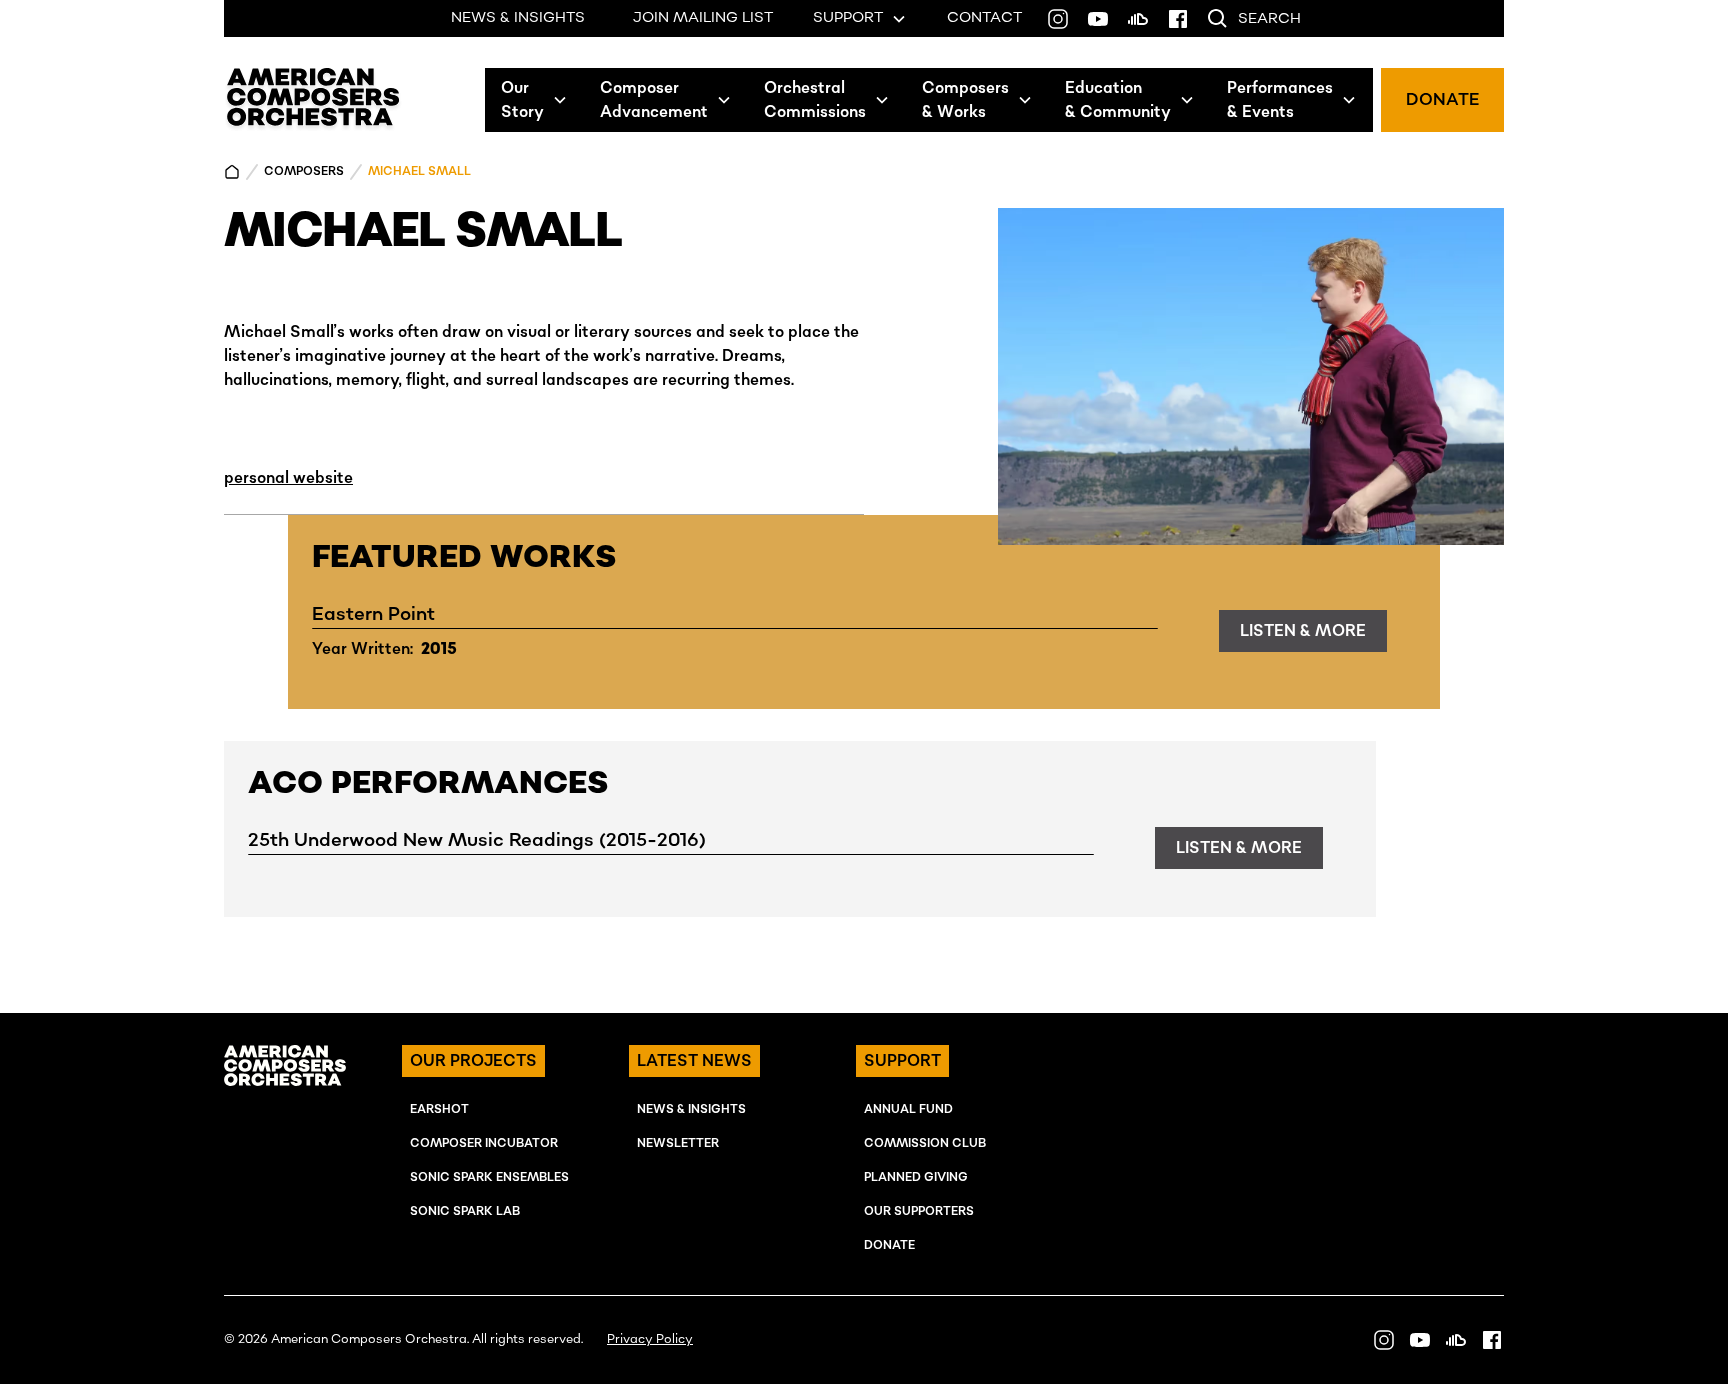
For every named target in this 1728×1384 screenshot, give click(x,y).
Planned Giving (916, 1177)
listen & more (1303, 631)
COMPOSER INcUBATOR (484, 1143)
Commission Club (925, 1143)
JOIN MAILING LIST (703, 18)
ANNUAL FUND (908, 1109)
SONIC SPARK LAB (465, 1211)
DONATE (1442, 100)
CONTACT (984, 18)
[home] (313, 100)
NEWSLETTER (678, 1143)
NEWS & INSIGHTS (518, 18)
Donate (889, 1245)
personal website (288, 478)
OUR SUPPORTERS (919, 1211)
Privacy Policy (650, 1339)
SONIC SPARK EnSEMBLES (489, 1177)
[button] (534, 100)
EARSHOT (439, 1109)
